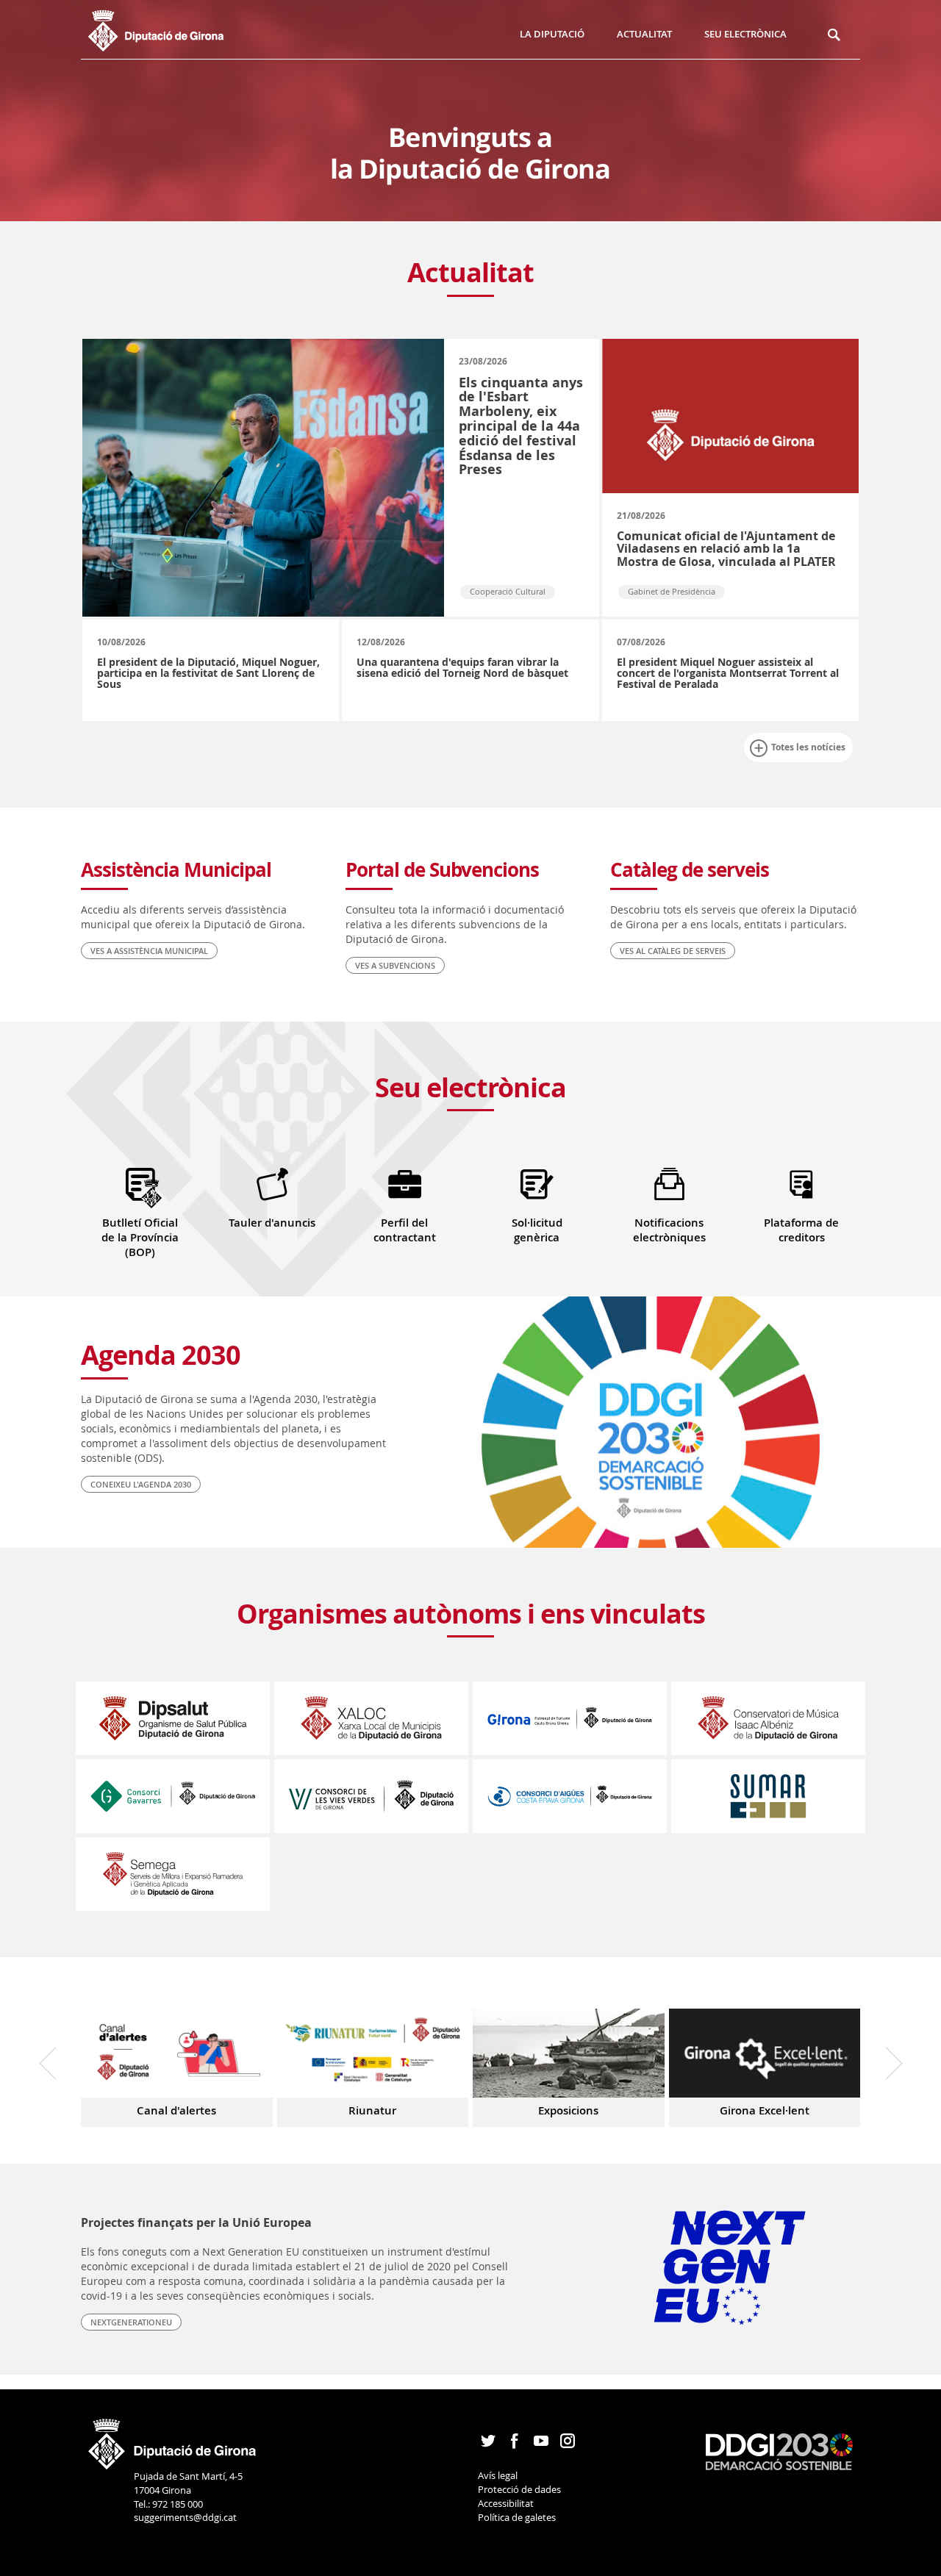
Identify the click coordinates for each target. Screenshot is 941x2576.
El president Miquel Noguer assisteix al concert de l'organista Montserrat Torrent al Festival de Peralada (728, 673)
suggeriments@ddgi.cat (185, 2517)
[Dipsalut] (173, 1717)
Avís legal (498, 2475)
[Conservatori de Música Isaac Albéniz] (768, 1717)
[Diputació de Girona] (171, 29)
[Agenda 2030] (779, 2450)
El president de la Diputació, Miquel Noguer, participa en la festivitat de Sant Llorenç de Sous (208, 673)
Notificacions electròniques (669, 1230)
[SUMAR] (768, 1795)
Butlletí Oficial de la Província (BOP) (140, 1237)
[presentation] (55, 2063)
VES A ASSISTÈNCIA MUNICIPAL (149, 951)
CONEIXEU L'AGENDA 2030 (141, 1484)
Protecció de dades (519, 2489)
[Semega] (173, 1873)
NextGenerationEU (131, 2322)
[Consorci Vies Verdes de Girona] (371, 1795)
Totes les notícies (808, 747)
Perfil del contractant (405, 1230)
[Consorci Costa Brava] (570, 1795)
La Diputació (552, 34)
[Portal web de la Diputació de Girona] (173, 2439)
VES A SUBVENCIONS (395, 965)
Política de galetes (517, 2517)
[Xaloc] (371, 1717)
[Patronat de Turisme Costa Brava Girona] (570, 1717)
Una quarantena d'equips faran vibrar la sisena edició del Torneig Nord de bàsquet (462, 667)
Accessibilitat (506, 2503)
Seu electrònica (745, 34)
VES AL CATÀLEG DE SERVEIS (673, 951)
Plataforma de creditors (801, 1230)
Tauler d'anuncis (272, 1223)
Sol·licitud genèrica (537, 1230)
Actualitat (644, 34)
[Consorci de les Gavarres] (173, 1795)
